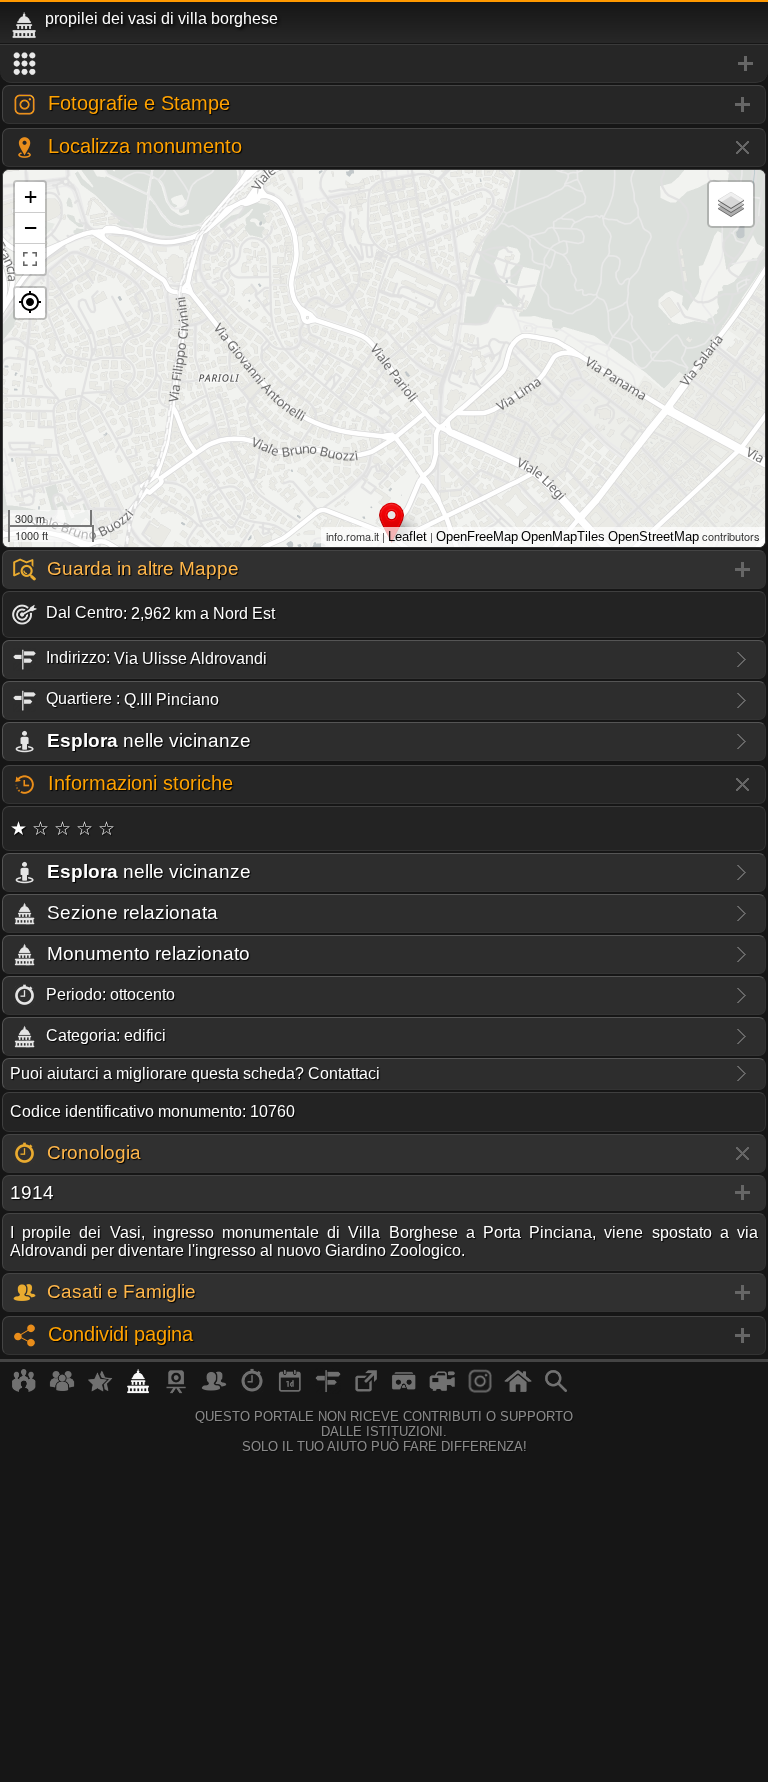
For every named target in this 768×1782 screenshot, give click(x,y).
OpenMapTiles (563, 536)
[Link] (366, 1389)
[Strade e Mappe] (328, 1389)
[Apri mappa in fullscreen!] (30, 259)
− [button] (30, 227)
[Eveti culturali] (290, 1389)
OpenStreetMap (653, 536)
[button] (30, 303)
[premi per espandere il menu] (384, 64)
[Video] (442, 1389)
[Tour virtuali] (404, 1389)
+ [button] (30, 196)
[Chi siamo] (62, 1389)
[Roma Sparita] (176, 1389)
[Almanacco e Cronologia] (252, 1389)
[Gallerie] (480, 1389)
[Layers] (731, 204)
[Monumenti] (138, 1389)
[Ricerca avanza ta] (556, 1389)
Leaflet (407, 536)
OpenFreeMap (477, 536)
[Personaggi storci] (214, 1389)
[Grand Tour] (100, 1389)
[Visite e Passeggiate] (24, 1389)
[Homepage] (518, 1389)
